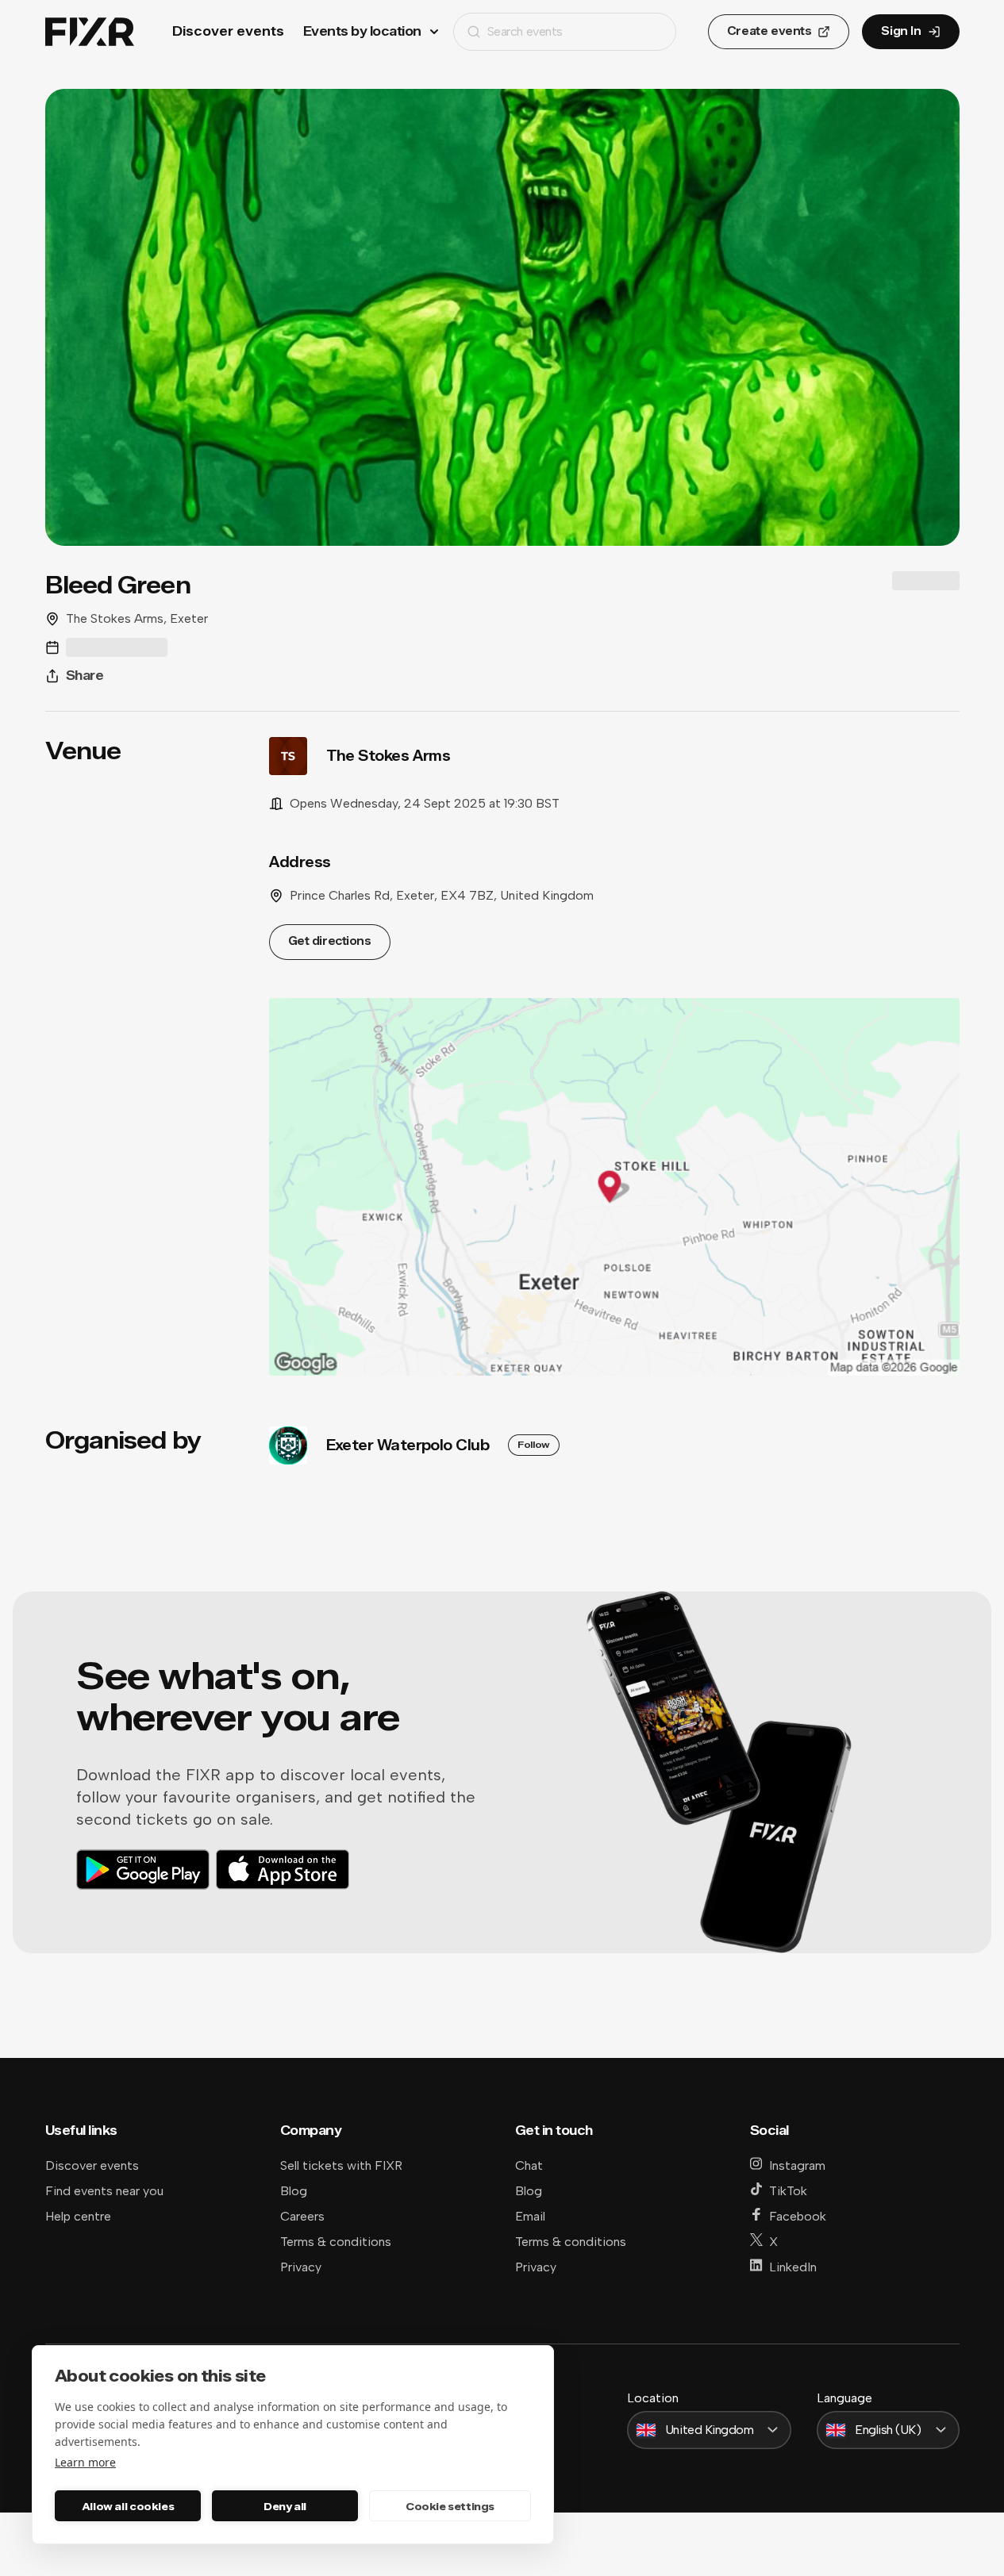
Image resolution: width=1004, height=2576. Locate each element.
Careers (302, 2216)
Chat (529, 2165)
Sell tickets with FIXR (341, 2165)
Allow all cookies (128, 2506)
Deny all (285, 2506)
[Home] (90, 32)
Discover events (228, 31)
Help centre (78, 2216)
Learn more (85, 2462)
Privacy (301, 2267)
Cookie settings (450, 2506)
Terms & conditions (336, 2242)
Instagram (797, 2165)
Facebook (798, 2216)
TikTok (788, 2191)
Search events (525, 31)
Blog (294, 2191)
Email (530, 2216)
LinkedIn (793, 2267)
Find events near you (104, 2191)
